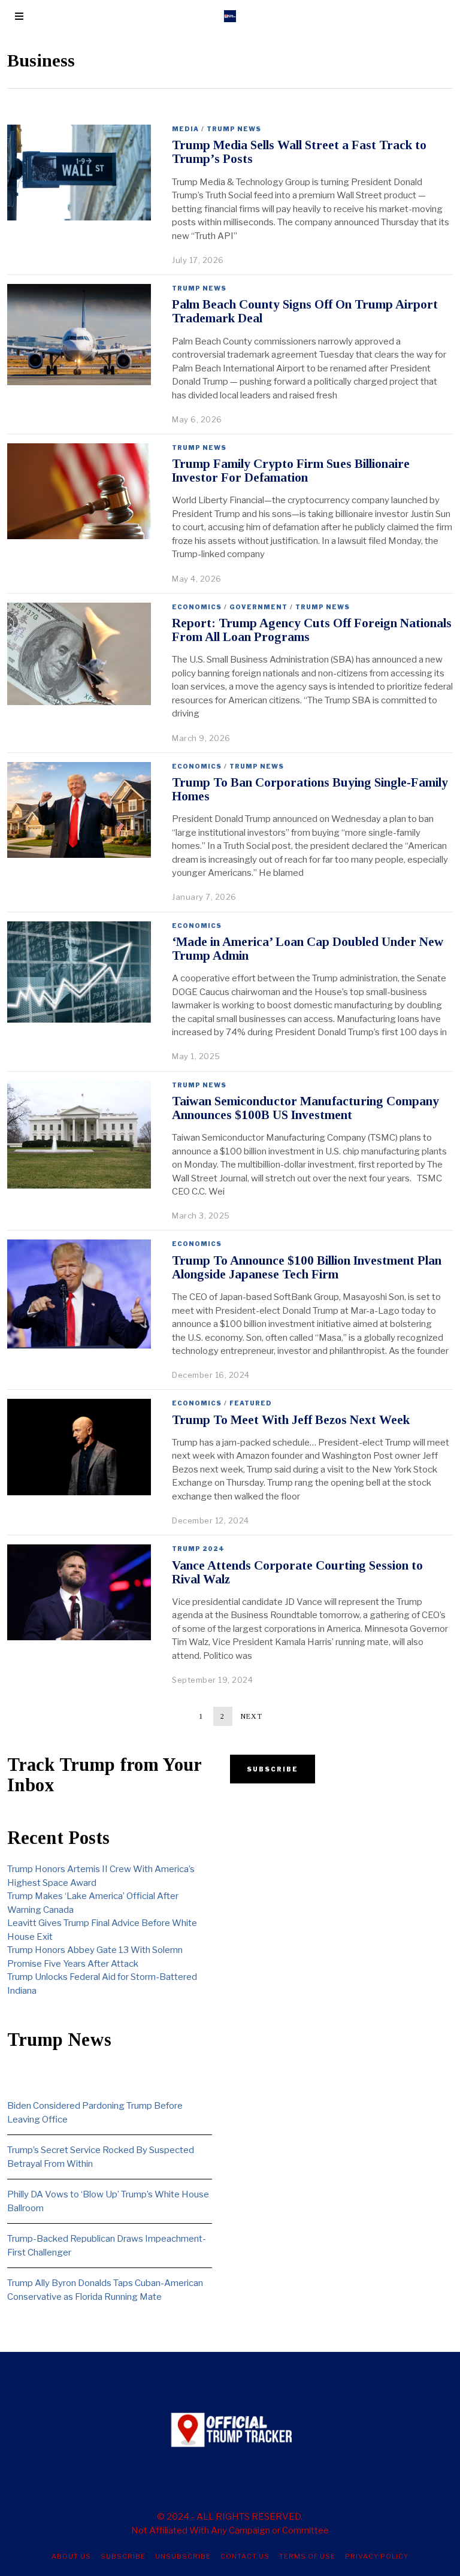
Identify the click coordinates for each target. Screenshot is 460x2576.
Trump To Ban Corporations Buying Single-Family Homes (310, 789)
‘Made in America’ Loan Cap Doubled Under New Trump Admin (308, 949)
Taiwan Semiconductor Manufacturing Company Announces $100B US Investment (305, 1108)
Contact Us (245, 2556)
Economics (197, 607)
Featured (251, 1403)
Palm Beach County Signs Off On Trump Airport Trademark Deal (305, 311)
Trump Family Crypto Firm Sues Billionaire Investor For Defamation (291, 471)
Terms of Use (307, 2556)
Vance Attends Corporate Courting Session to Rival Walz (297, 1572)
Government (258, 607)
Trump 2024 (198, 1549)
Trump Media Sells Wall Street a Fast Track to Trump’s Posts (299, 152)
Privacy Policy (377, 2556)
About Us (71, 2556)
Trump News (234, 129)
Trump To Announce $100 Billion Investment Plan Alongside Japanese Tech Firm (307, 1267)
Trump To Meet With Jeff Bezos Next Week (291, 1420)
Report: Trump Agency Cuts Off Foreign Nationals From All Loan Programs (312, 630)
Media (185, 129)
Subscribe (123, 2556)
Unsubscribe (183, 2556)
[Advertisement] (332, 1885)
